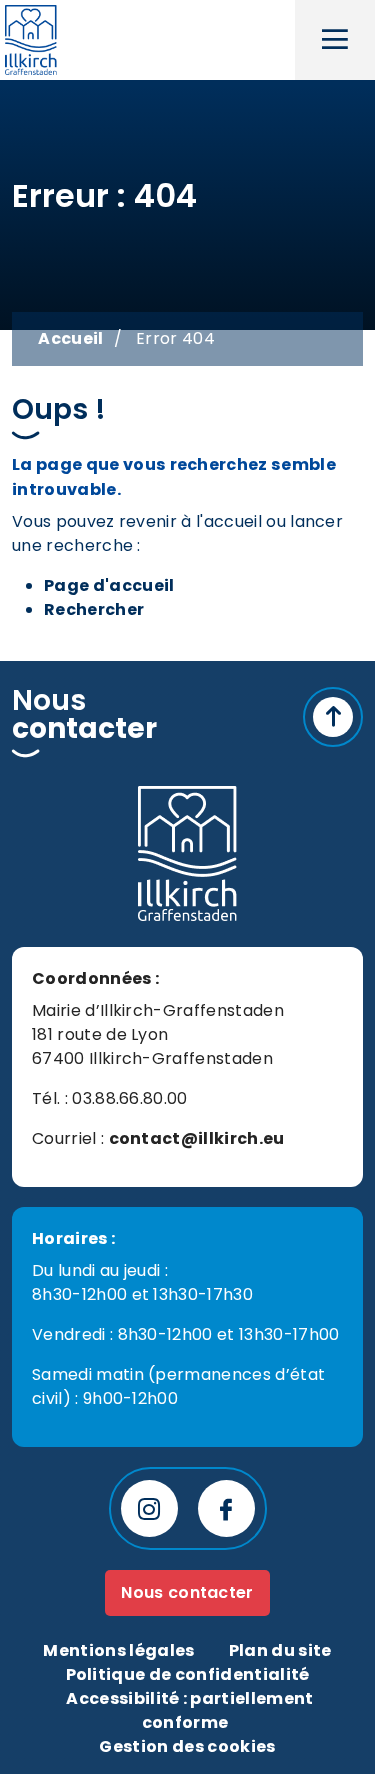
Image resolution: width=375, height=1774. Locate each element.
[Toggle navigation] (335, 40)
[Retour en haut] (333, 717)
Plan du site (280, 1650)
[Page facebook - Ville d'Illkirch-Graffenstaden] (226, 1508)
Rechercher (94, 609)
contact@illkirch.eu (197, 1138)
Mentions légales (118, 1650)
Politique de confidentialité (188, 1674)
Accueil (70, 338)
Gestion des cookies (187, 1746)
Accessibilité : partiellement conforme (189, 1710)
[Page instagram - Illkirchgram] (149, 1508)
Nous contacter (187, 1592)
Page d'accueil (109, 585)
